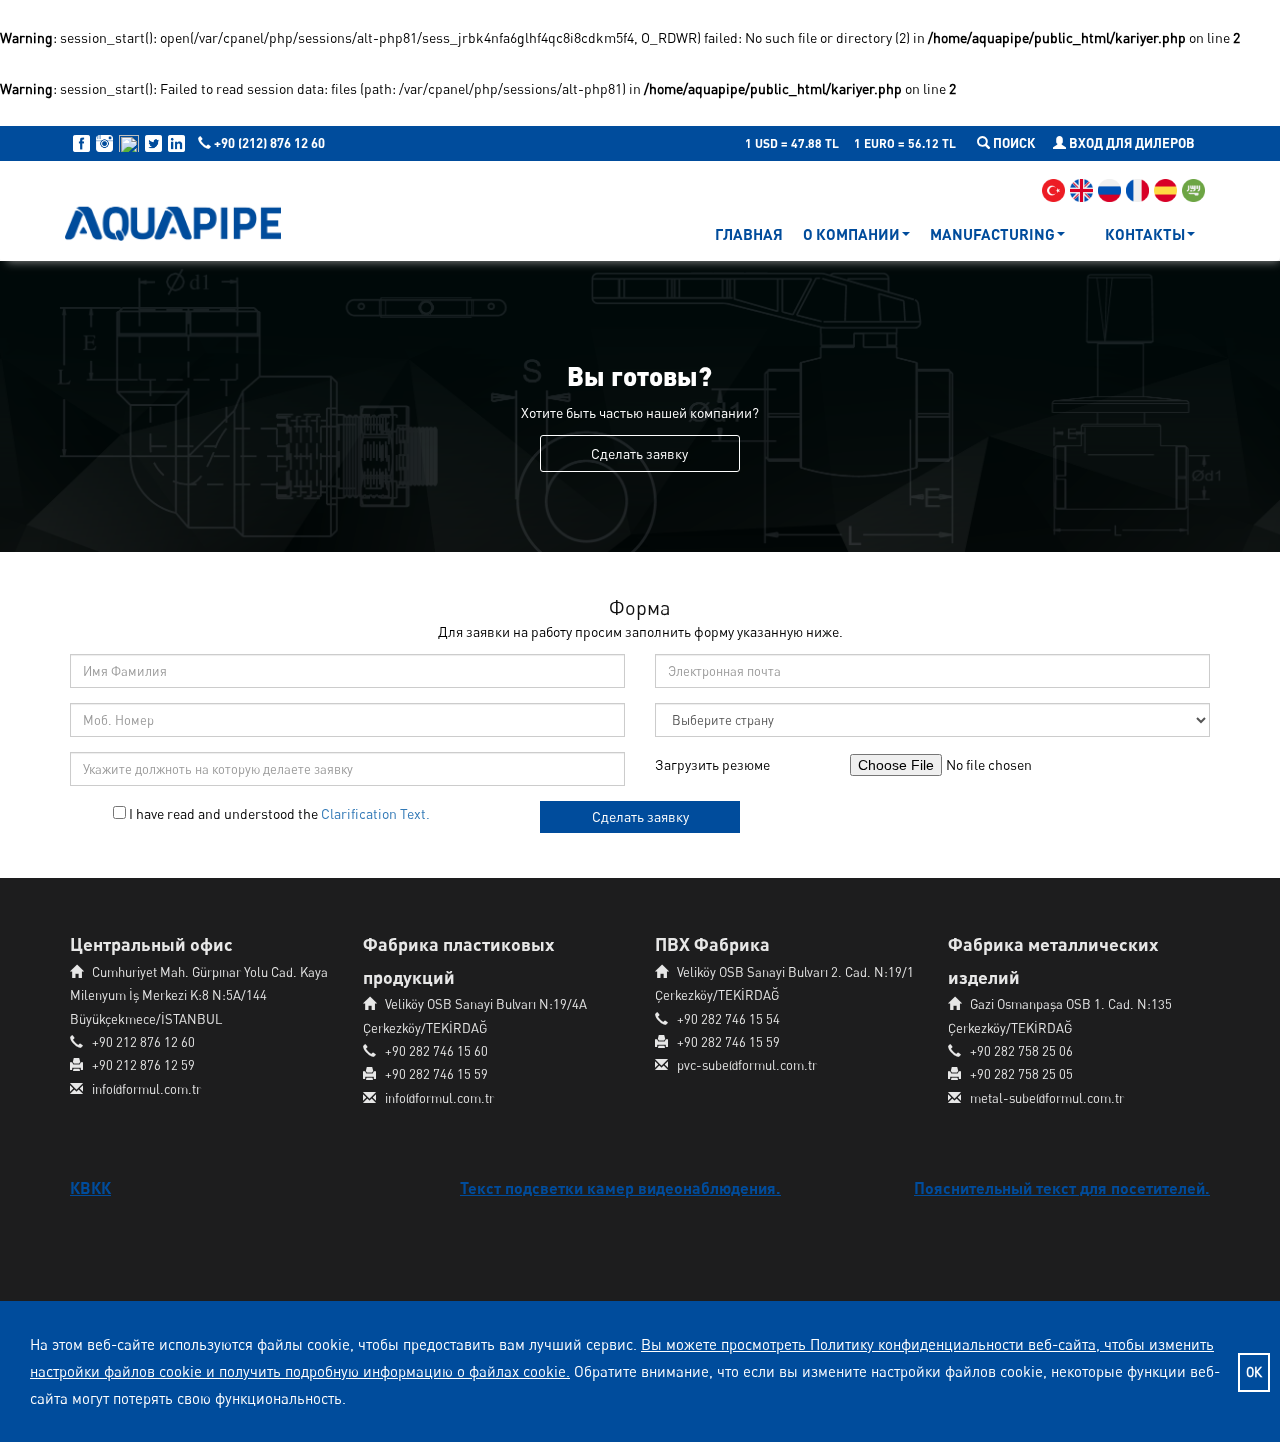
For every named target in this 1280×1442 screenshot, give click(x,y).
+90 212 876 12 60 (143, 1042)
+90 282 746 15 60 (436, 1051)
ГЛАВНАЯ (749, 234)
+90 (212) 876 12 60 (268, 143)
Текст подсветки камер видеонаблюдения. (620, 1187)
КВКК (90, 1187)
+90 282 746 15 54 (728, 1019)
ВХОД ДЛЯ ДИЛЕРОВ (1130, 143)
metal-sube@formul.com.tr (1047, 1098)
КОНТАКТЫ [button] (1145, 234)
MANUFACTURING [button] (992, 234)
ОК (1254, 1372)
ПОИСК (1014, 143)
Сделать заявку (640, 816)
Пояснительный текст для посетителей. (1062, 1187)
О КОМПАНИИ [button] (851, 234)
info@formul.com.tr (146, 1089)
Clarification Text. (375, 813)
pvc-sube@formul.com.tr (747, 1065)
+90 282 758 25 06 (1021, 1051)
